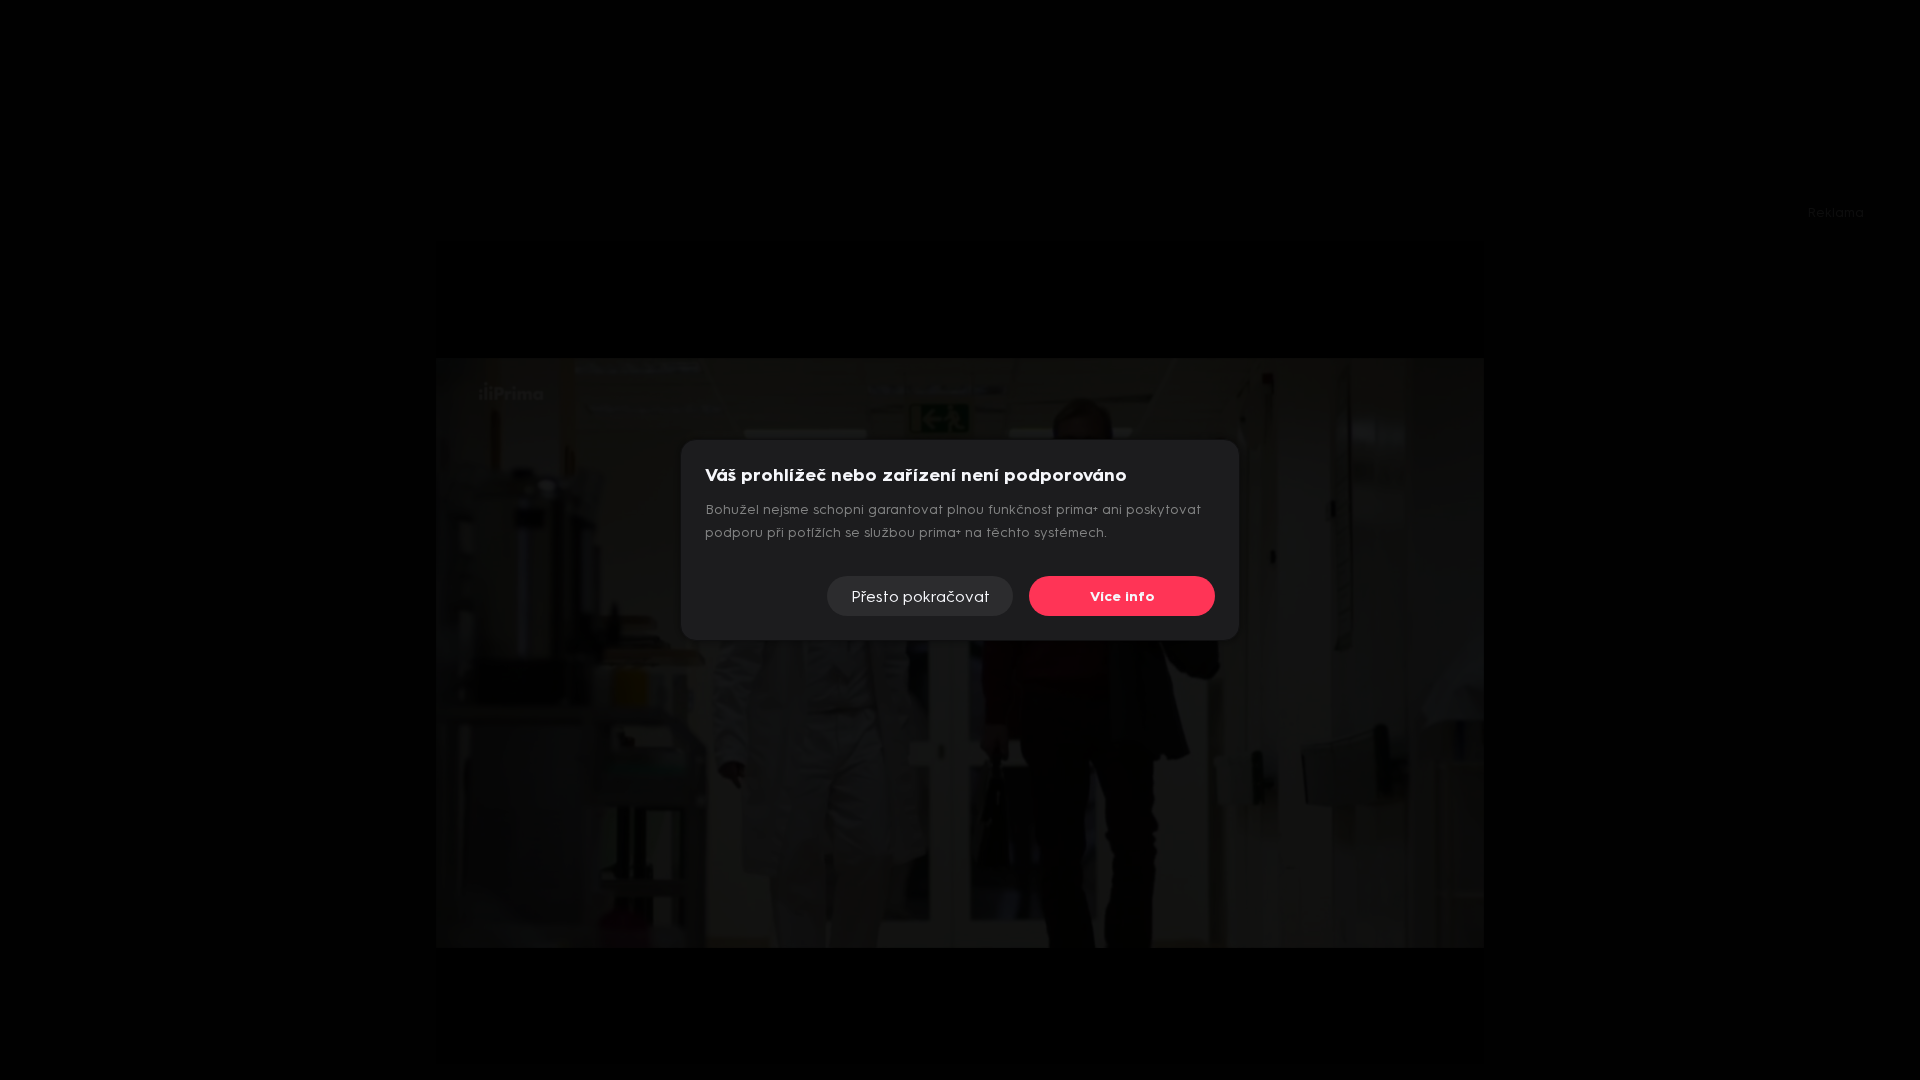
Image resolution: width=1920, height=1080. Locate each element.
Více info (1122, 596)
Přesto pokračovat (920, 596)
